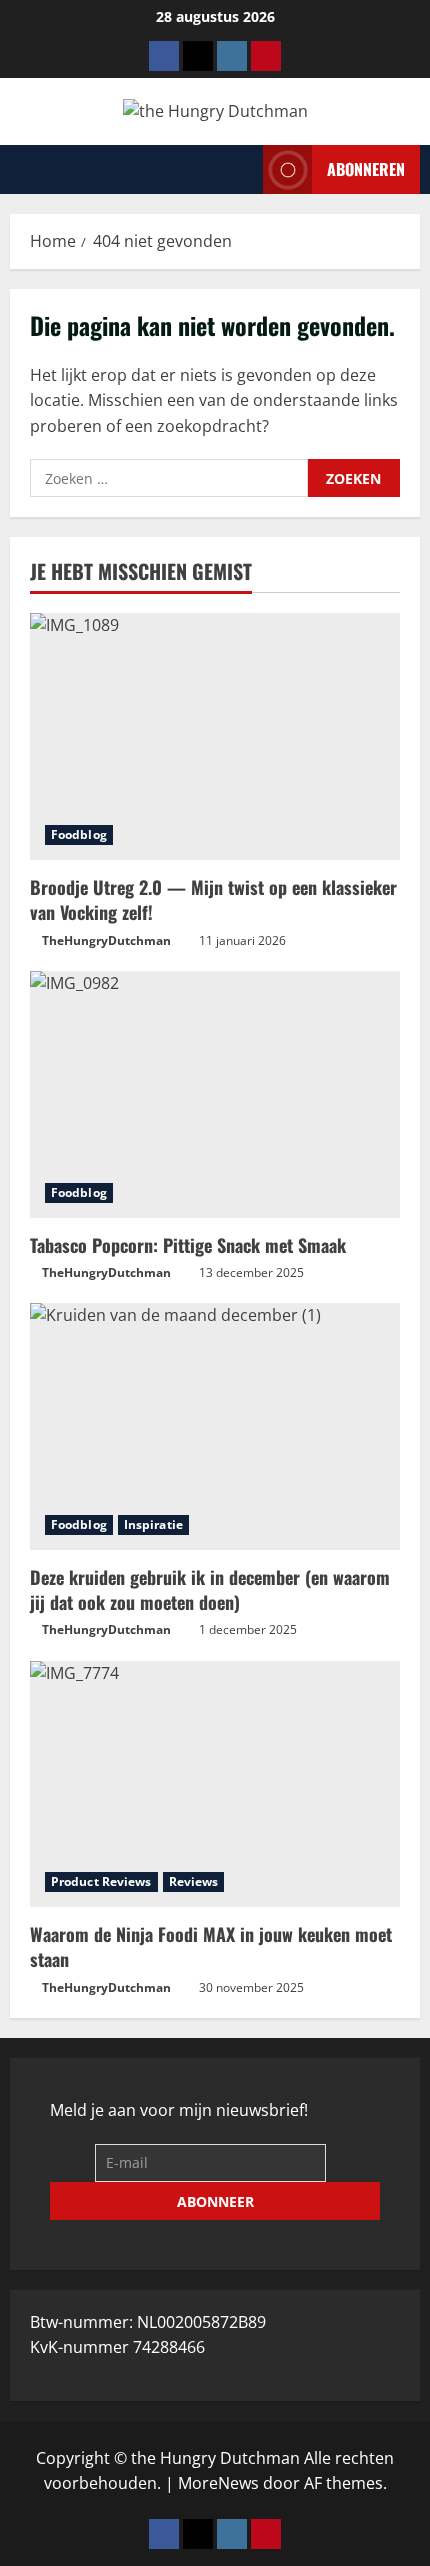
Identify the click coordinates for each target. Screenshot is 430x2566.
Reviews (194, 1881)
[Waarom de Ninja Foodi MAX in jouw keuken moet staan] (215, 1784)
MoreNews (218, 2483)
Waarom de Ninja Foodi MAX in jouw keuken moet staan (211, 1946)
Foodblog (79, 834)
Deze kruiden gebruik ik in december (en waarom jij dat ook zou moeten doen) (210, 1589)
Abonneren (366, 168)
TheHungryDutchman (106, 940)
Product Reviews (101, 1881)
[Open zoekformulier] (242, 169)
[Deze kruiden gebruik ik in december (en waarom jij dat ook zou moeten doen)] (215, 1426)
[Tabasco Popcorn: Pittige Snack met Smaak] (215, 1094)
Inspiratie (153, 1524)
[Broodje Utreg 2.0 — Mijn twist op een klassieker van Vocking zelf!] (215, 736)
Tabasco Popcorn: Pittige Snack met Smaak (188, 1245)
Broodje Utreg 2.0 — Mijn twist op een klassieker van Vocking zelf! (213, 899)
